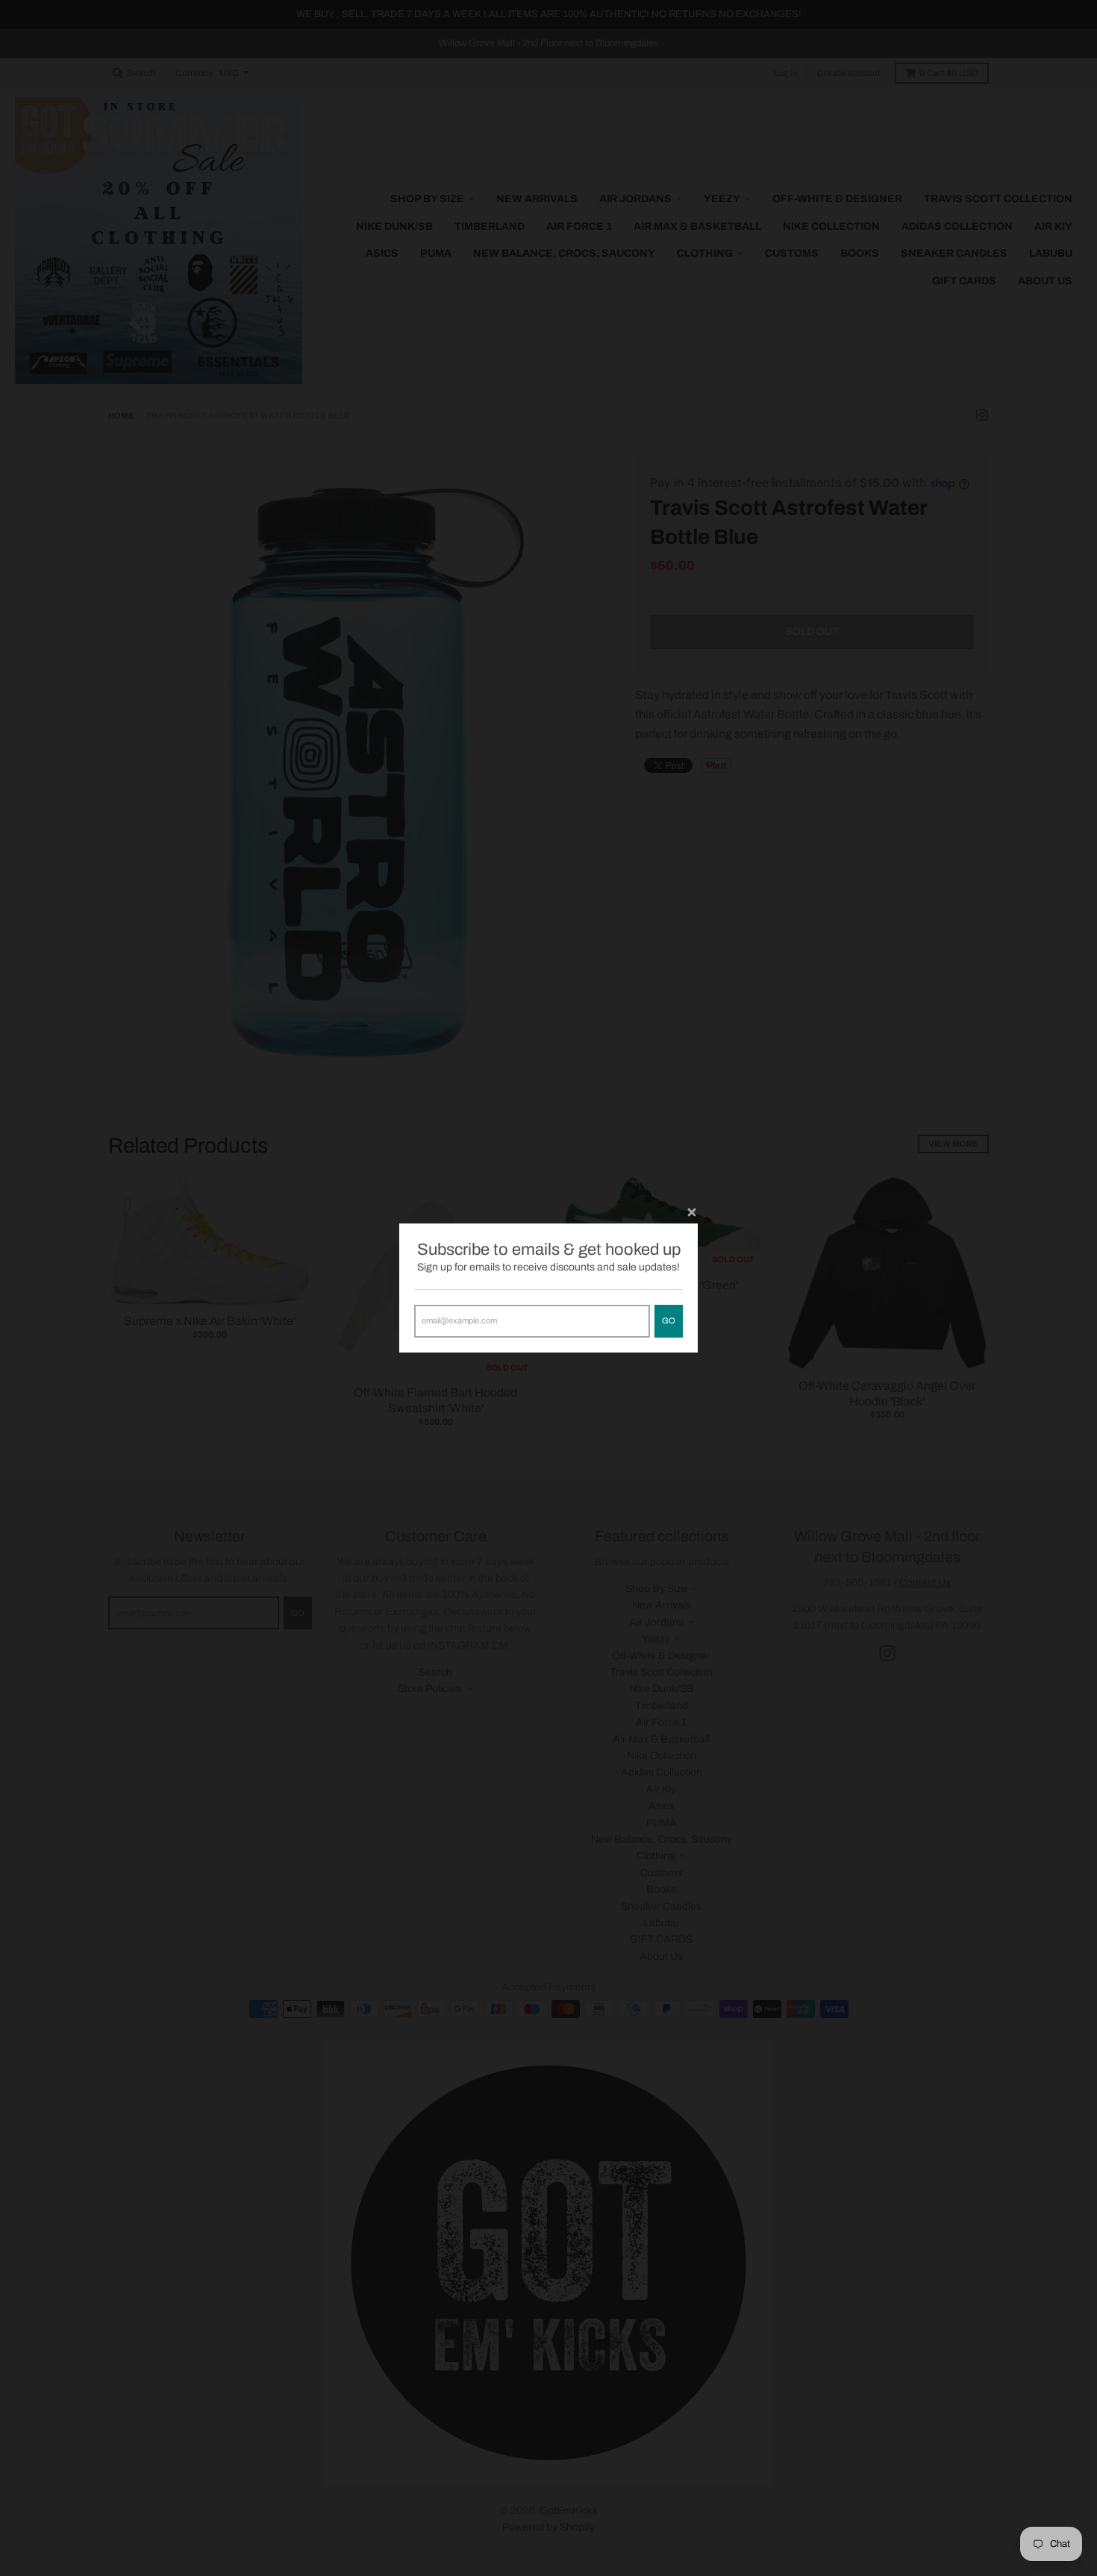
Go (669, 1320)
